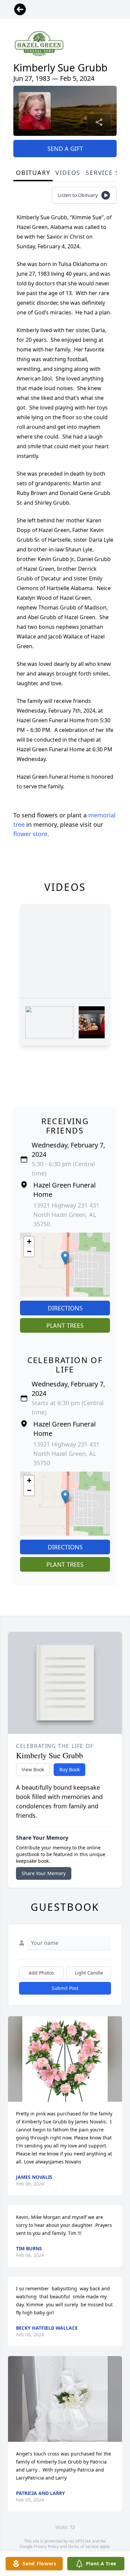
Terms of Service (83, 2546)
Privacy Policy (46, 2546)
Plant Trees (65, 1325)
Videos (68, 173)
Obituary (33, 173)
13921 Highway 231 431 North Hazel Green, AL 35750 (66, 1215)
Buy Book (69, 1769)
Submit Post (65, 1988)
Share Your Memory (44, 1873)
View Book (33, 1769)
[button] (65, 1258)
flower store (30, 834)
